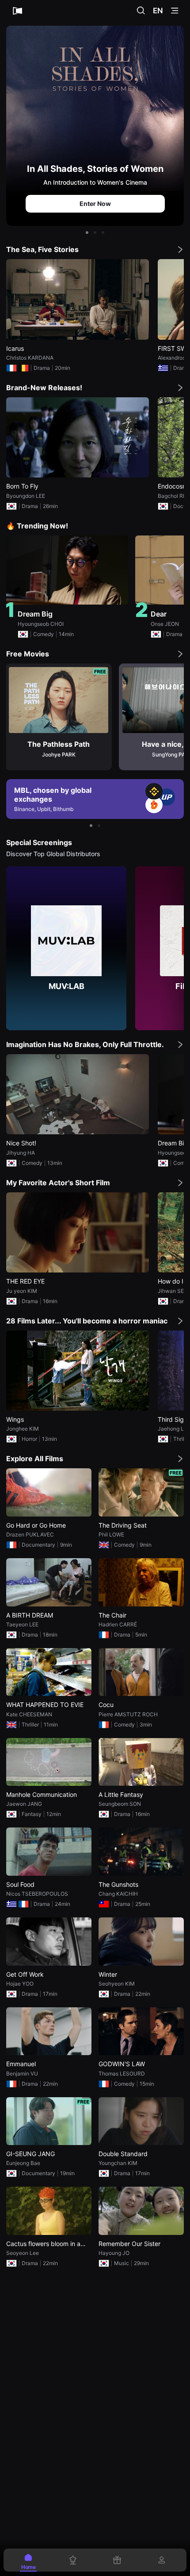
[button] (87, 233)
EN (158, 11)
